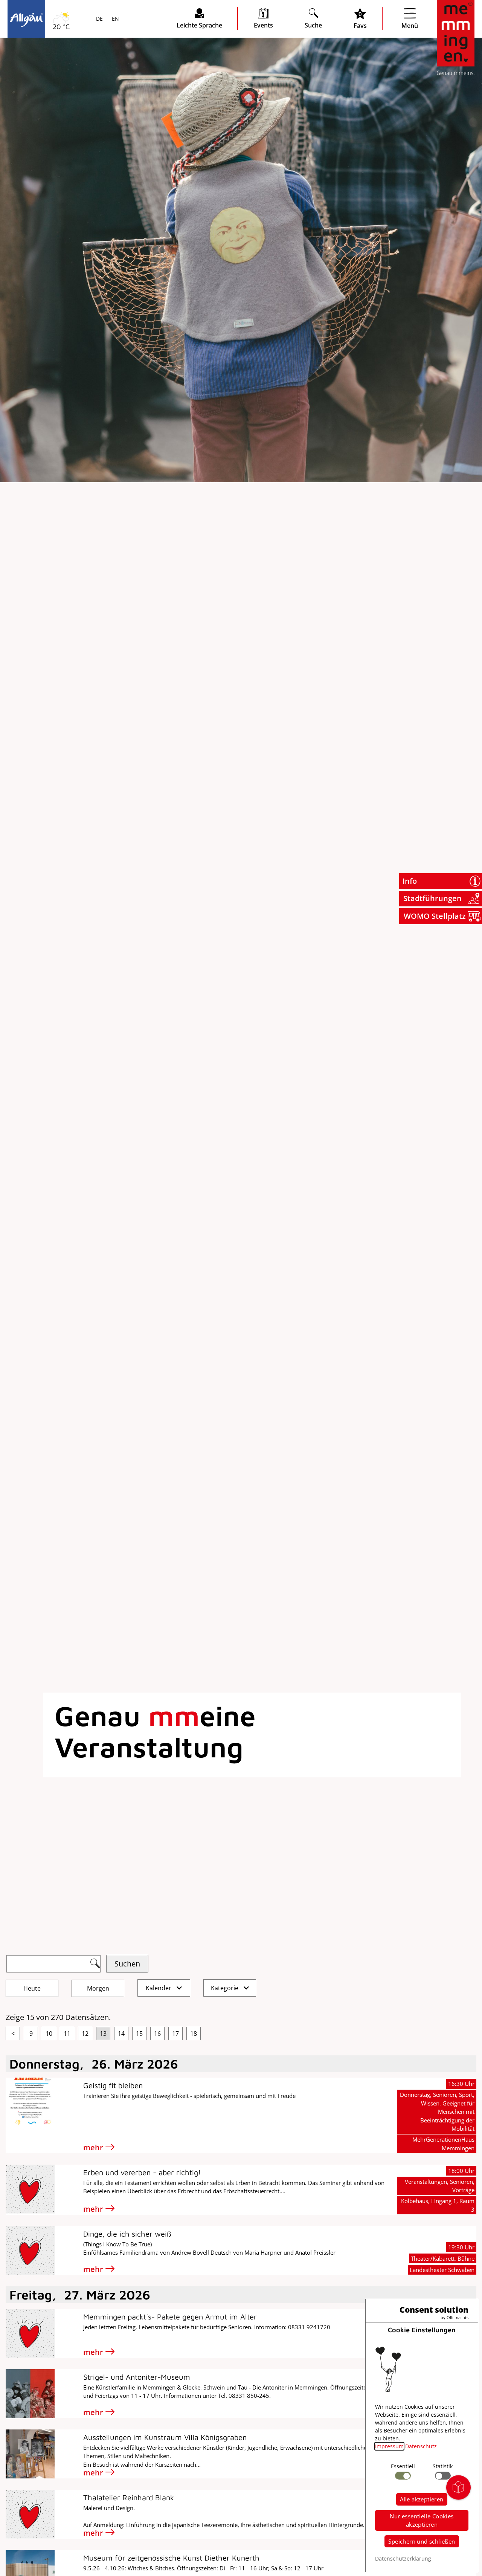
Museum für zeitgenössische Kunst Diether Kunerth (171, 2558)
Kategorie (225, 1988)
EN (115, 19)
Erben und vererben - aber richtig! (142, 2172)
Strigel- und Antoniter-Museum (137, 2377)
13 (103, 2034)
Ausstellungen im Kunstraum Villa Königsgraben (165, 2437)
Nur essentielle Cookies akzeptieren (422, 2520)
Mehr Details (66, 99)
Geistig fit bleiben (113, 2085)
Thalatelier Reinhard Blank (129, 2497)
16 (157, 2034)
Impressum (389, 2446)
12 (85, 2034)
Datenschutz (421, 2446)
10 (49, 2034)
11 (67, 2034)
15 (139, 2034)
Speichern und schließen (422, 2541)
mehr (93, 2147)
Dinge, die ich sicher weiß (127, 2234)
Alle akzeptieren (422, 2499)
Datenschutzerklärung (403, 2558)
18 (194, 2034)
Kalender (159, 1988)
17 (175, 2034)
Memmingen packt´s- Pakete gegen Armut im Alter (170, 2317)
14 (121, 2034)
